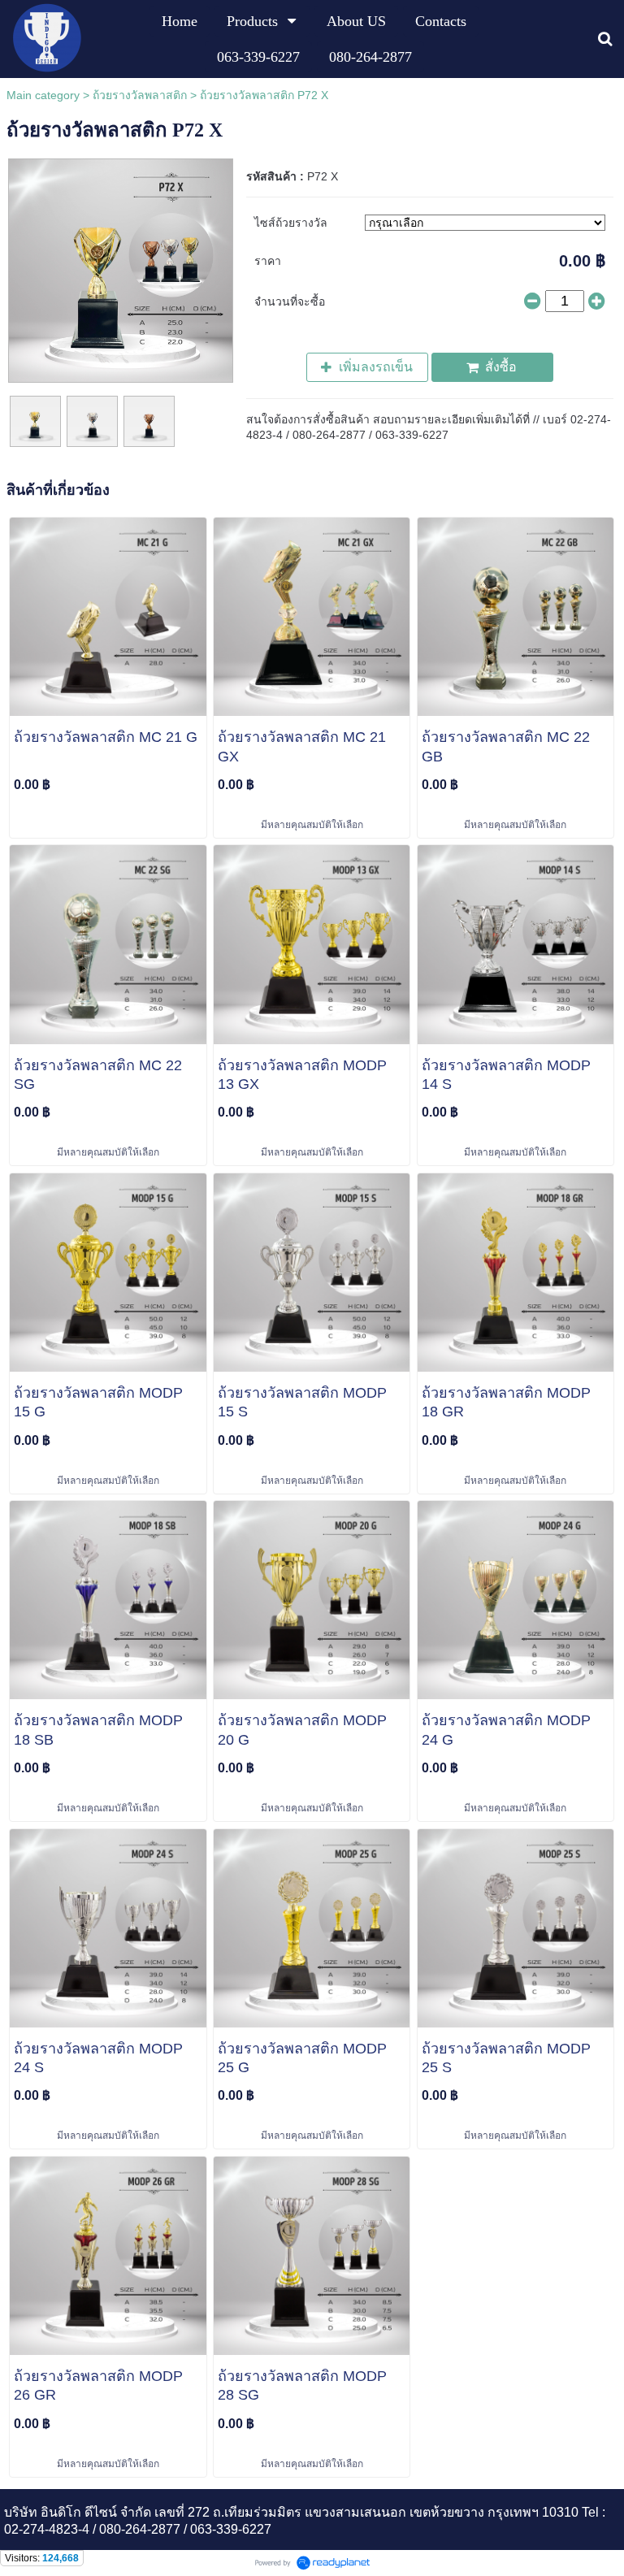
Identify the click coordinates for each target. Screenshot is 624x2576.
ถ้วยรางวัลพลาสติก (140, 95)
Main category (43, 95)
